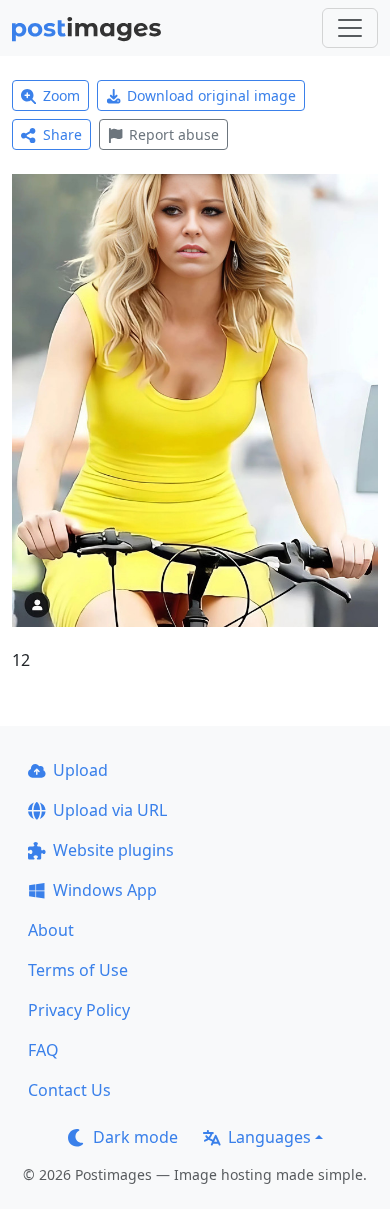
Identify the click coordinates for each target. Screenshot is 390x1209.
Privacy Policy (79, 1010)
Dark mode (135, 1137)
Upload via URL (110, 810)
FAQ (43, 1050)
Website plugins (113, 850)
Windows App (105, 890)
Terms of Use (78, 970)
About (51, 930)
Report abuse (174, 134)
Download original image (211, 95)
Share (62, 134)
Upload (80, 770)
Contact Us (69, 1090)
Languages (269, 1137)
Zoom (61, 95)
